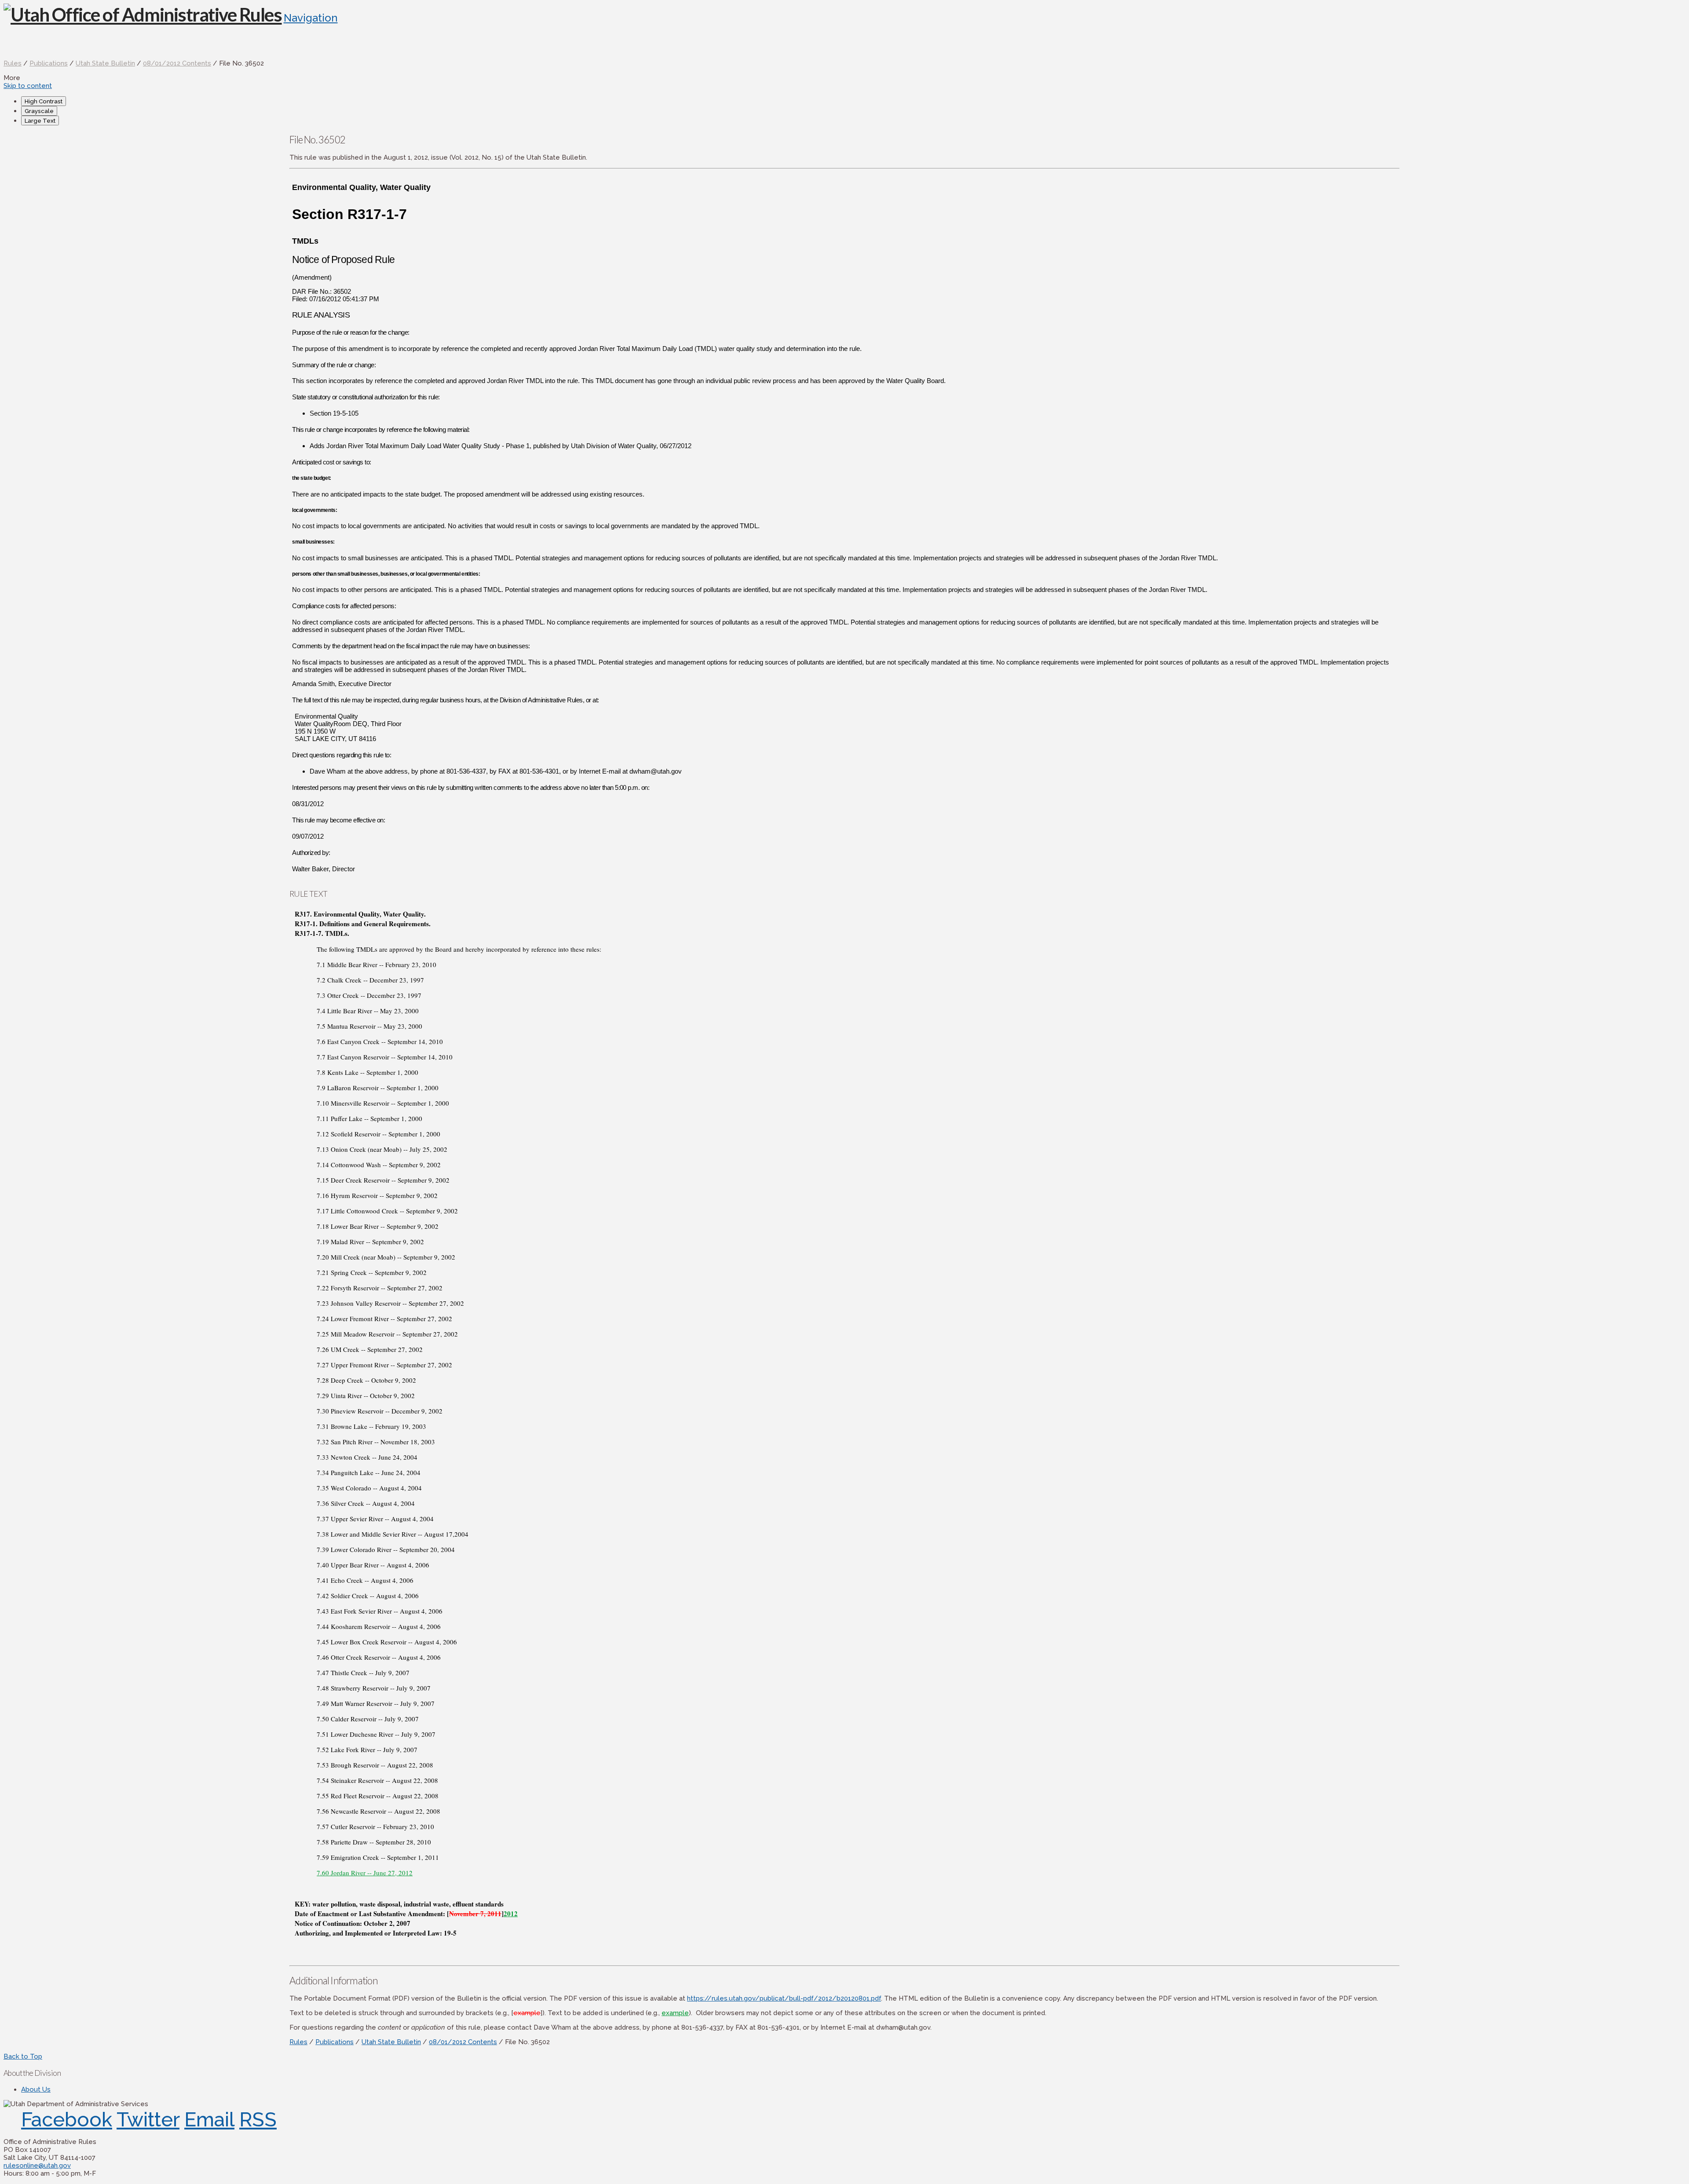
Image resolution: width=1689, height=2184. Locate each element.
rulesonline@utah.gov (37, 2166)
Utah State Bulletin (105, 63)
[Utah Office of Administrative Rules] (143, 15)
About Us (36, 2089)
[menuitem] (853, 101)
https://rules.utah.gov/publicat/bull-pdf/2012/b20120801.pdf (784, 1998)
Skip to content (28, 86)
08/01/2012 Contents (177, 63)
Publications (49, 63)
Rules (13, 63)
